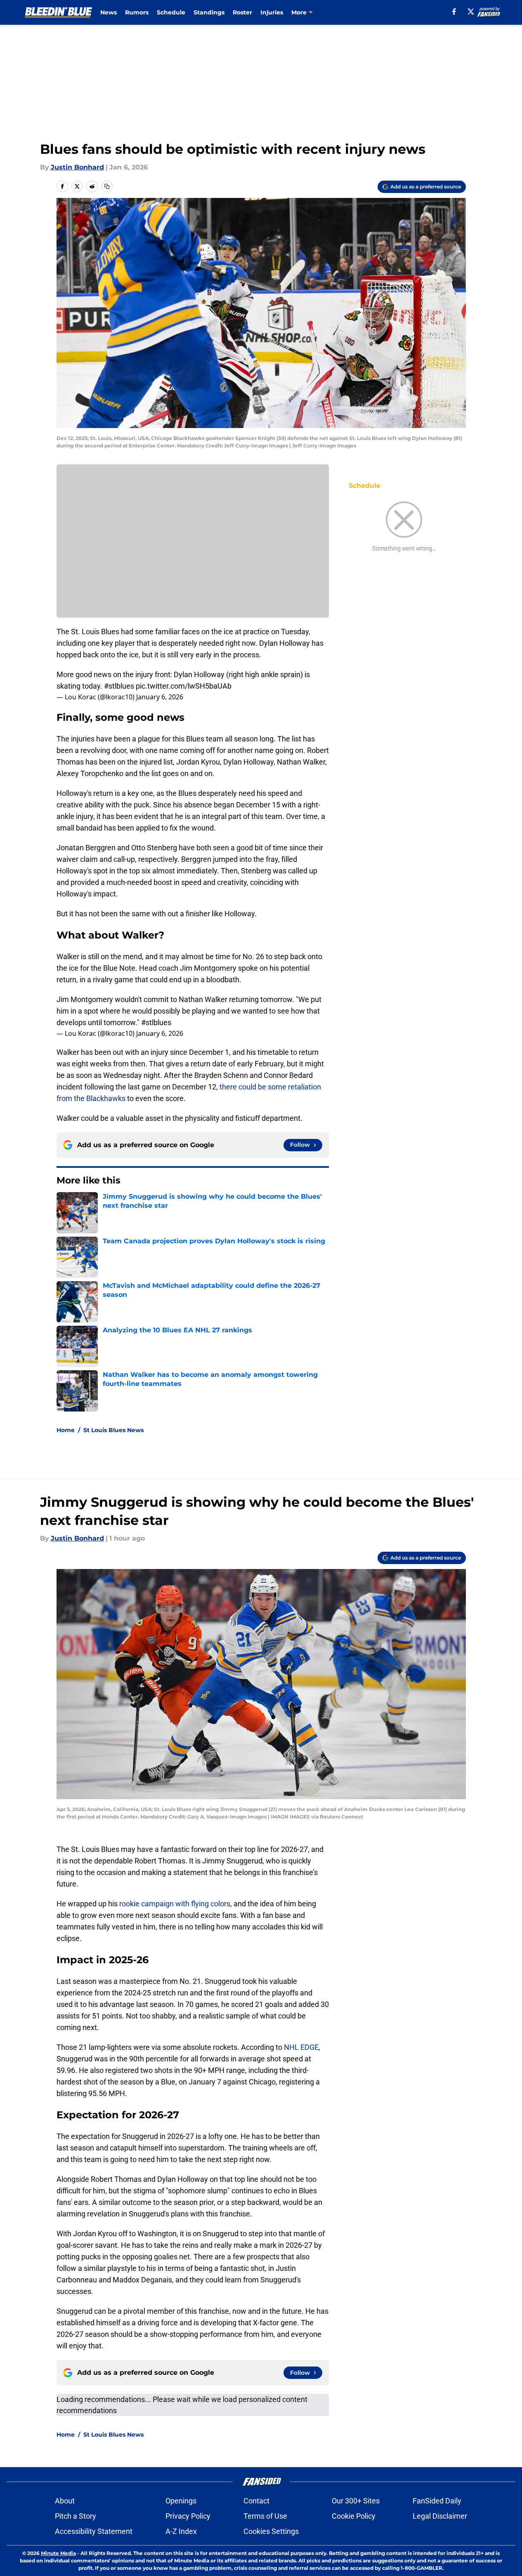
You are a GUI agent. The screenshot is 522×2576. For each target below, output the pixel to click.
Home (66, 1430)
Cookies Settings (271, 2531)
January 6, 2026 (160, 697)
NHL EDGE (301, 2047)
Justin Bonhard (77, 167)
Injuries (272, 12)
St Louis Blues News (113, 1430)
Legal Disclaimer (440, 2516)
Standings (209, 12)
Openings (181, 2501)
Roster (242, 12)
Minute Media (58, 2553)
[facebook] (454, 12)
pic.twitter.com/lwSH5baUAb (184, 686)
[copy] (107, 186)
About (65, 2501)
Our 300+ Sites (356, 2501)
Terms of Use (265, 2516)
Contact (256, 2501)
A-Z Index (181, 2531)
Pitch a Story (76, 2516)
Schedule (171, 12)
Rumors (137, 12)
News (109, 12)
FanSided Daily (437, 2501)
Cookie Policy (354, 2516)
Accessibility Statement (94, 2531)
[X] (471, 12)
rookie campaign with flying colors (175, 1904)
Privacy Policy (188, 2516)
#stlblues (119, 686)
